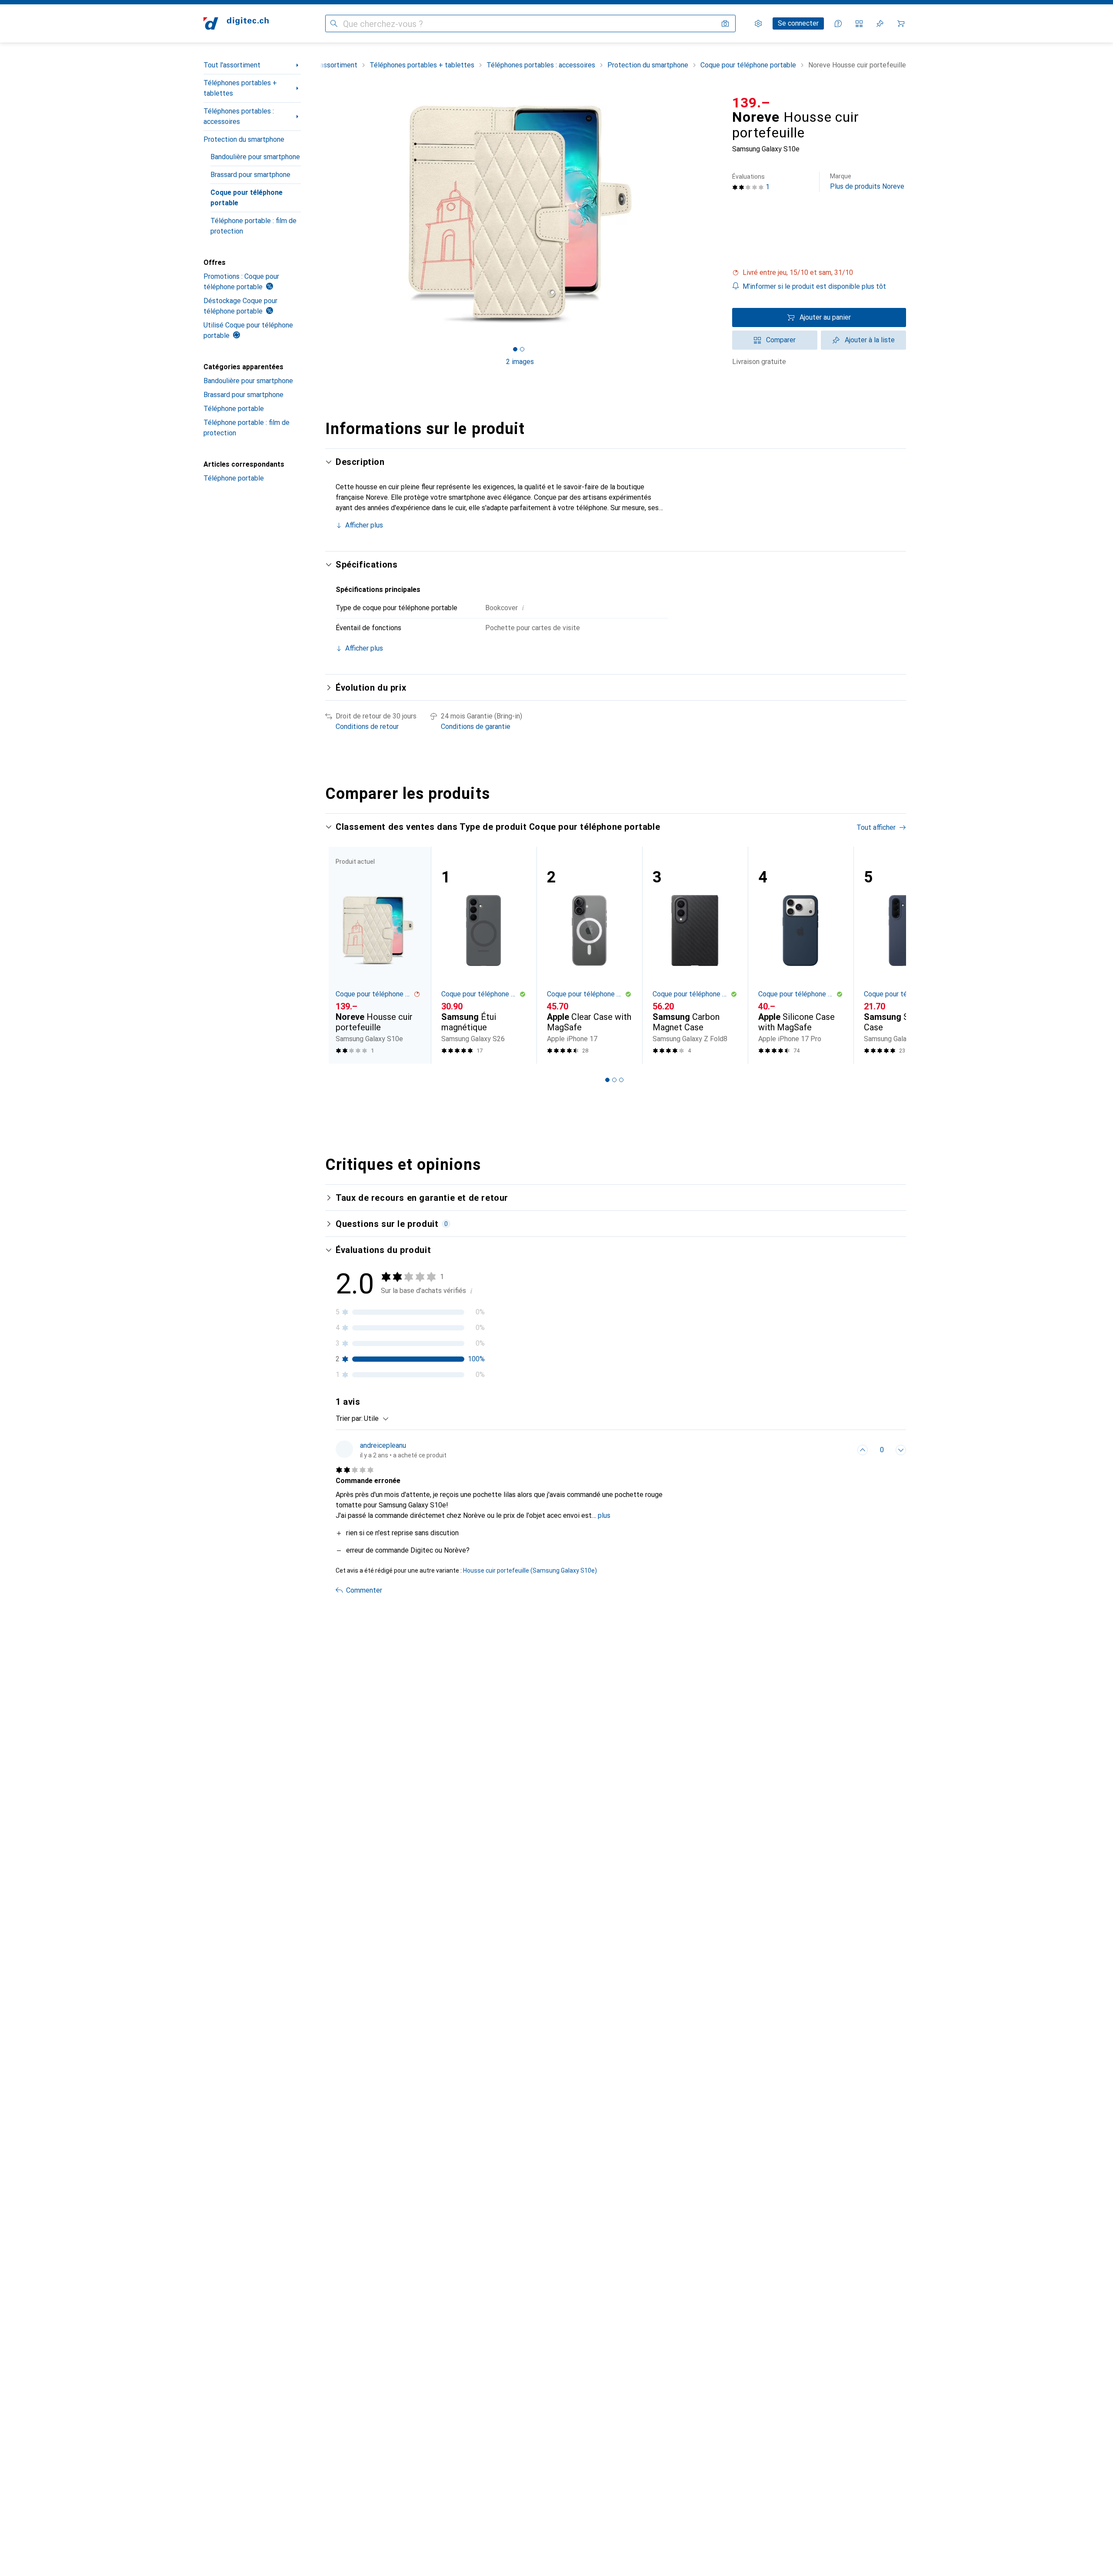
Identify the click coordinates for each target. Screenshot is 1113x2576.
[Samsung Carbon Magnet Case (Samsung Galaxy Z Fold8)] (695, 955)
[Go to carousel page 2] (614, 1080)
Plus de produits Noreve (867, 182)
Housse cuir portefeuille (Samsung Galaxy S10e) (530, 1570)
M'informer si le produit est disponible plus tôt (814, 286)
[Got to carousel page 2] (522, 349)
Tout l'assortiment (232, 65)
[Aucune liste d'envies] (880, 23)
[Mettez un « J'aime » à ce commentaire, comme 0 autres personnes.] (863, 1450)
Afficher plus (364, 525)
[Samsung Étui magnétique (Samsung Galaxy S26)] (484, 955)
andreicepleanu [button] (383, 1445)
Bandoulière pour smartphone (255, 157)
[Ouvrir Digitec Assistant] (838, 23)
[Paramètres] (758, 23)
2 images (520, 362)
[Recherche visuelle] (725, 23)
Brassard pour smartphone (250, 175)
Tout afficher (876, 827)
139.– (751, 103)
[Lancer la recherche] (334, 23)
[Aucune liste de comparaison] (859, 23)
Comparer (781, 340)
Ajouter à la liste (870, 340)
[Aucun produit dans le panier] (901, 23)
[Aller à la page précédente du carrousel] (341, 955)
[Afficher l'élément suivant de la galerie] (716, 214)
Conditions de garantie (476, 727)
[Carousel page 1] (515, 349)
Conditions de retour (367, 727)
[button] (819, 273)
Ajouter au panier (825, 317)
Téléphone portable (234, 409)
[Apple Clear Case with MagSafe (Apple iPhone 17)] (589, 955)
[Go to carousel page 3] (621, 1080)
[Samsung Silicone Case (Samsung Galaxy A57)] (906, 955)
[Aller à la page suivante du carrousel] (890, 955)
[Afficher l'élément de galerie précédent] (323, 214)
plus (604, 1515)
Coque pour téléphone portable (247, 198)
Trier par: (349, 1418)
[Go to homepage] (236, 23)
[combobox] (374, 1419)
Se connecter (798, 23)
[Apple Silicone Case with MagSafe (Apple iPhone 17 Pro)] (801, 955)
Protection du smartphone (244, 139)
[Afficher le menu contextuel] (843, 1450)
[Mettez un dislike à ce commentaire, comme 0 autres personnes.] (901, 1450)
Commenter (364, 1590)
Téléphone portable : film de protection (253, 226)
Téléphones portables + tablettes (240, 88)
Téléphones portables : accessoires (239, 116)
